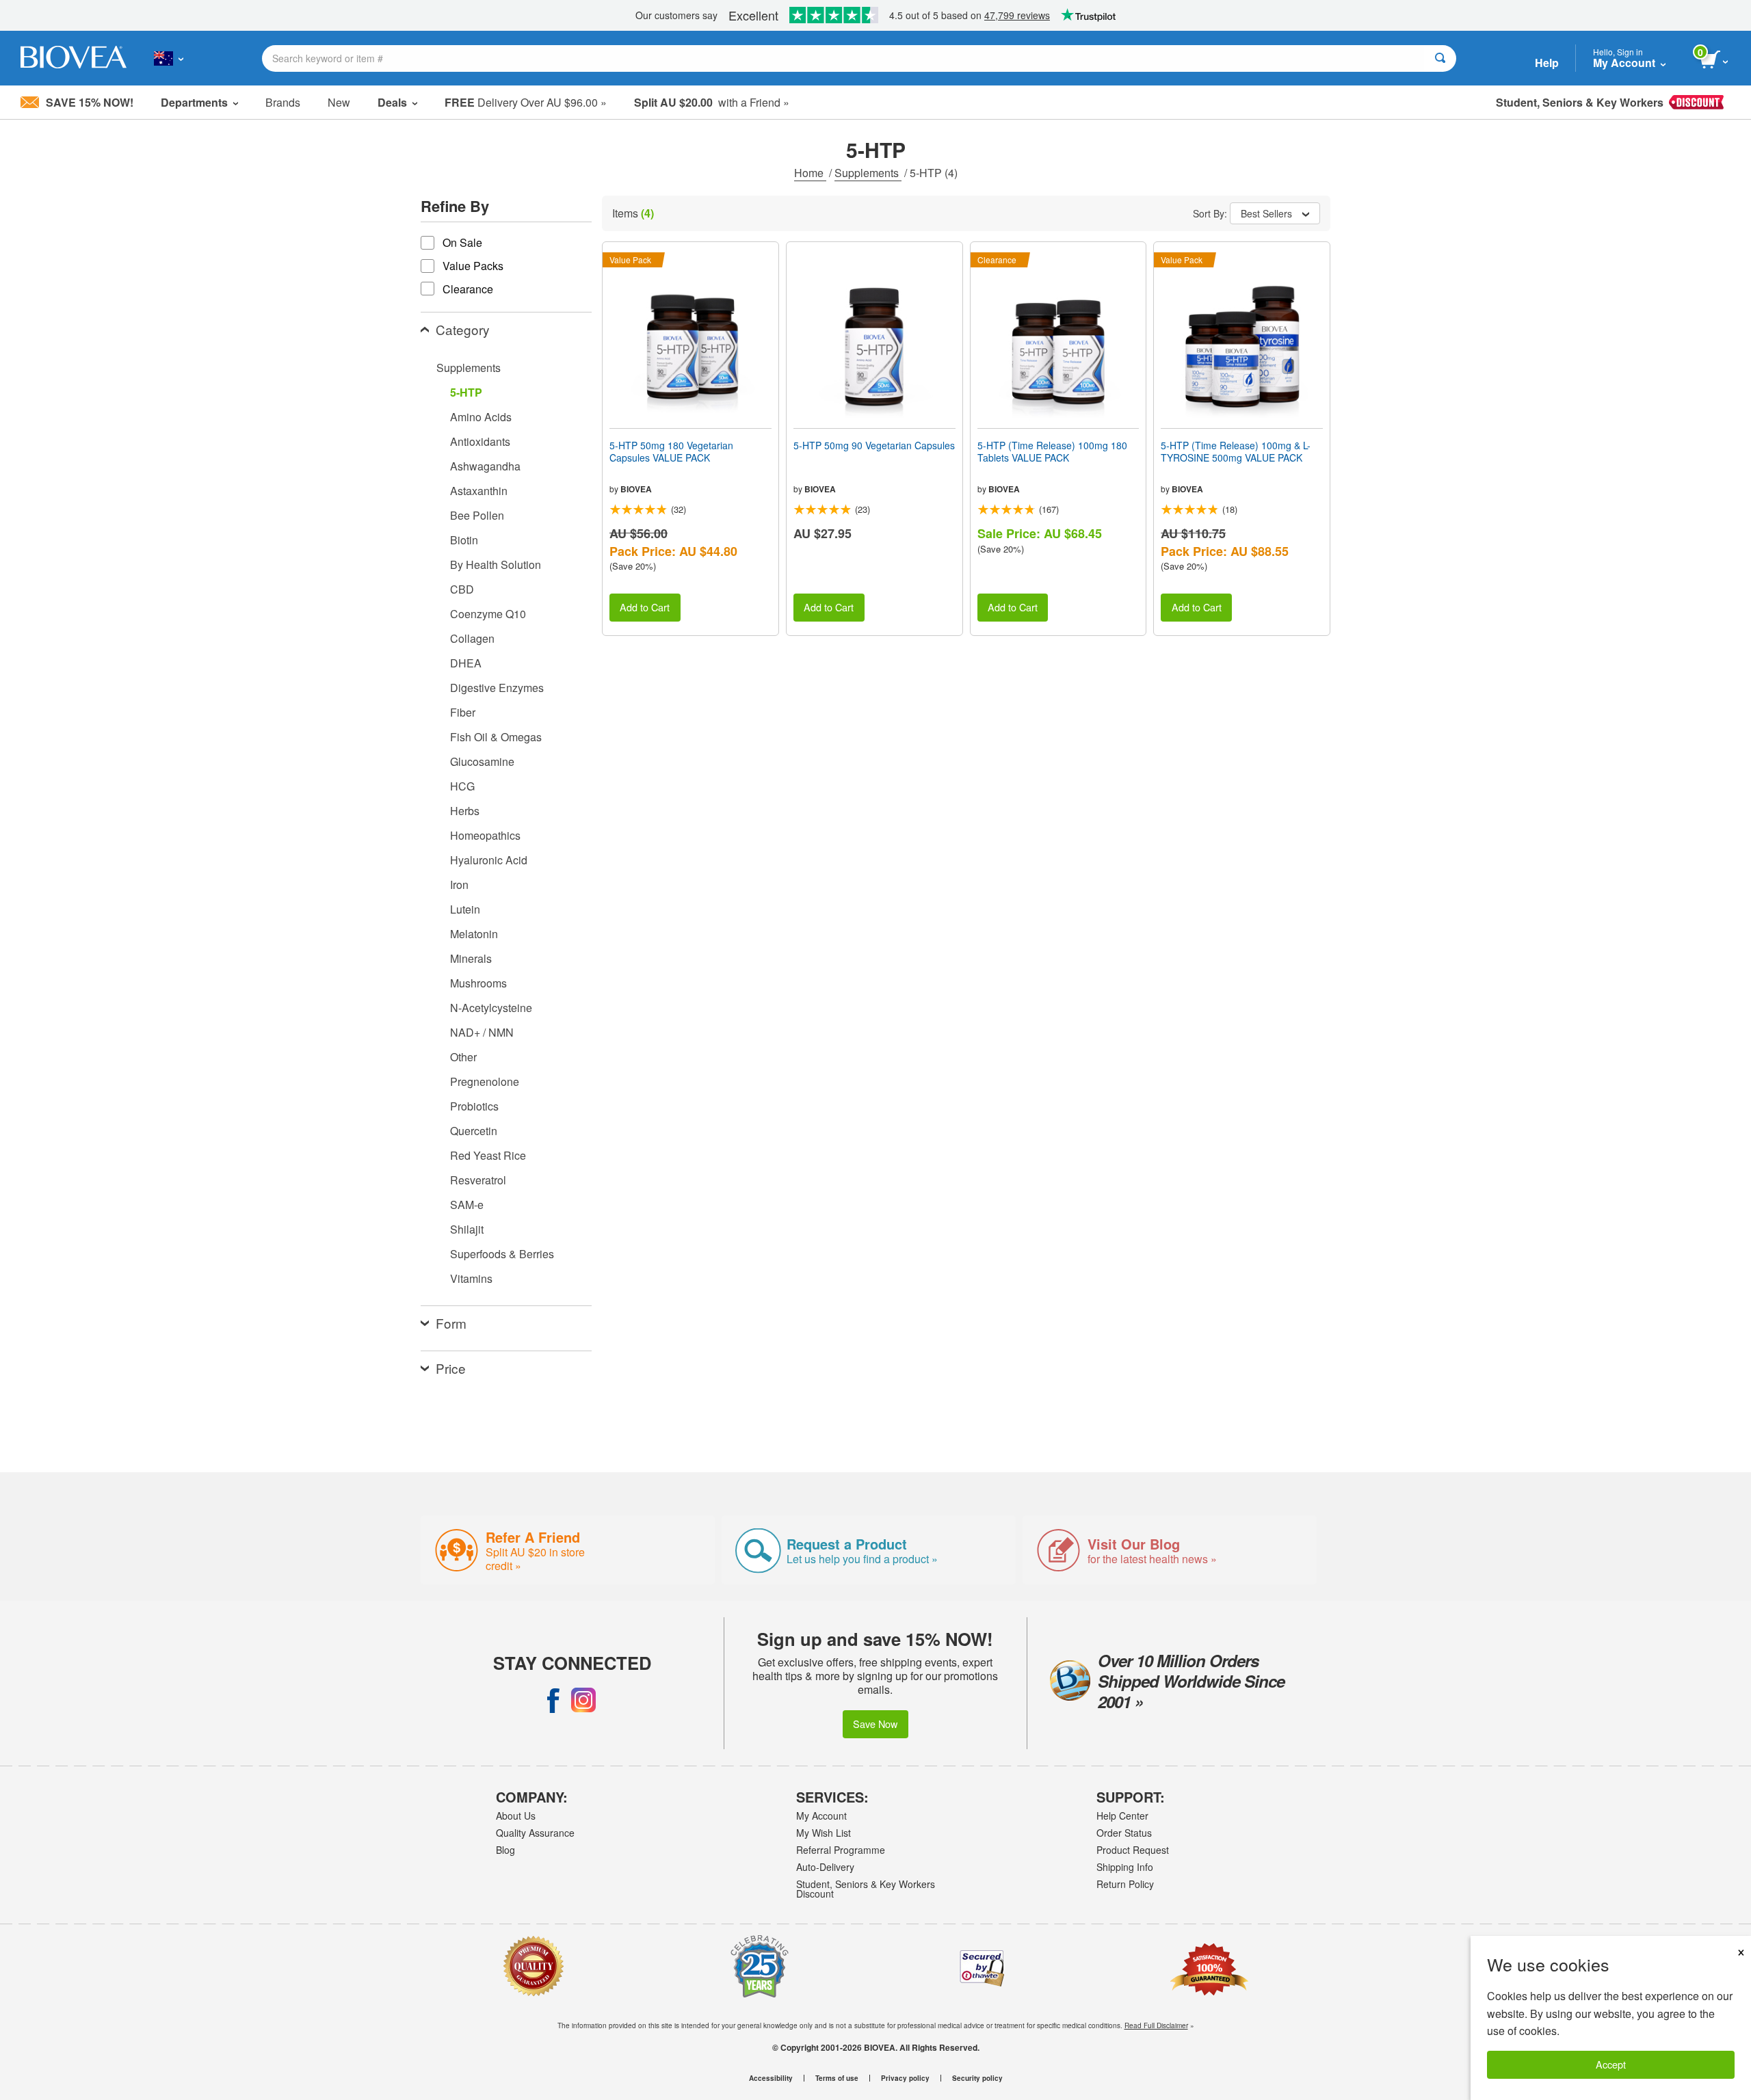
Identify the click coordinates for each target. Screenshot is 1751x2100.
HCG (462, 786)
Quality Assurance (535, 1833)
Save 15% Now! (90, 102)
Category (463, 329)
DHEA (466, 663)
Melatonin (474, 934)
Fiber (463, 712)
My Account (821, 1816)
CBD (462, 589)
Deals (392, 102)
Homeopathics (485, 835)
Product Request (1133, 1850)
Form (451, 1323)
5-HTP (466, 392)
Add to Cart (645, 607)
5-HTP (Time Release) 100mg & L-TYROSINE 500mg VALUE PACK (1236, 451)
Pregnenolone (485, 1081)
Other (463, 1057)
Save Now (875, 1724)
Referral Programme (841, 1850)
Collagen (472, 638)
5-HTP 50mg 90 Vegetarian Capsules (874, 445)
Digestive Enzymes (497, 688)
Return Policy (1125, 1884)
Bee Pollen (477, 515)
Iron (459, 885)
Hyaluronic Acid (489, 860)
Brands (283, 102)
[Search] (1440, 58)
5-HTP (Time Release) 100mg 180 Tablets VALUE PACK (1052, 451)
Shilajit (467, 1229)
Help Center (1122, 1816)
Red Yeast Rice (488, 1155)
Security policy (977, 2078)
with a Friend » (712, 102)
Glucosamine (482, 761)
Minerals (471, 958)
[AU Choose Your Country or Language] (169, 58)
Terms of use (837, 2078)
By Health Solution (496, 564)
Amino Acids (481, 417)
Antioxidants (480, 441)
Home (810, 173)
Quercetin (474, 1131)
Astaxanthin (479, 491)
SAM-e (467, 1205)
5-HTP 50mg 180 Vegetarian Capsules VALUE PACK (671, 451)
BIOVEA (636, 489)
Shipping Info (1125, 1867)
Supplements (868, 173)
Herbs (465, 811)
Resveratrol (478, 1180)
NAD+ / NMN (482, 1032)
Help (1547, 63)
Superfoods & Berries (502, 1254)
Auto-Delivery (825, 1867)
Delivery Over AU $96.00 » (526, 102)
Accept (1611, 2064)
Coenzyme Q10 (488, 614)
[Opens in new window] (553, 1700)
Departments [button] (194, 102)
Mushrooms (478, 983)
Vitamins (471, 1278)
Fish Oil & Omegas (496, 737)
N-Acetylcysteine (491, 1008)
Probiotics (474, 1106)
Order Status (1124, 1833)
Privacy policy (905, 2078)
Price (451, 1368)
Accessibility (771, 2078)
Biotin (464, 540)
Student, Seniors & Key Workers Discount (866, 1889)
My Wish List (824, 1833)
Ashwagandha (485, 466)
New (339, 102)
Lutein (465, 909)
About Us (516, 1816)
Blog (505, 1850)
